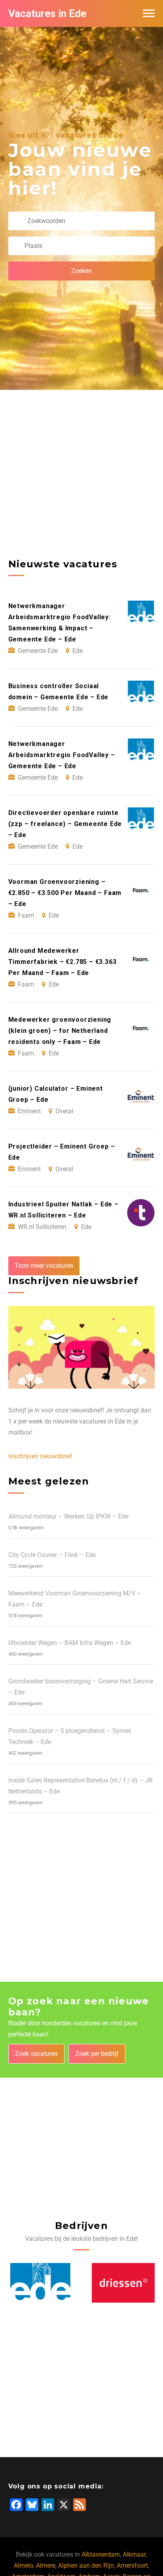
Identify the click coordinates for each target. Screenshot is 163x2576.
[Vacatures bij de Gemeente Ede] (123, 2283)
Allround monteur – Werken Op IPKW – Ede (68, 1516)
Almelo (24, 2566)
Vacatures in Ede (47, 13)
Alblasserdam (101, 2554)
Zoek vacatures (36, 2054)
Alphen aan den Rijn (86, 2566)
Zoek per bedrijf (97, 2054)
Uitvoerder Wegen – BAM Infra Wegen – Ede (70, 1643)
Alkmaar (134, 2554)
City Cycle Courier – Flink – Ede (52, 1555)
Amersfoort (132, 2566)
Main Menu (149, 13)
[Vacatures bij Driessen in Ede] (40, 2283)
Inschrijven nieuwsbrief (40, 1456)
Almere (46, 2566)
